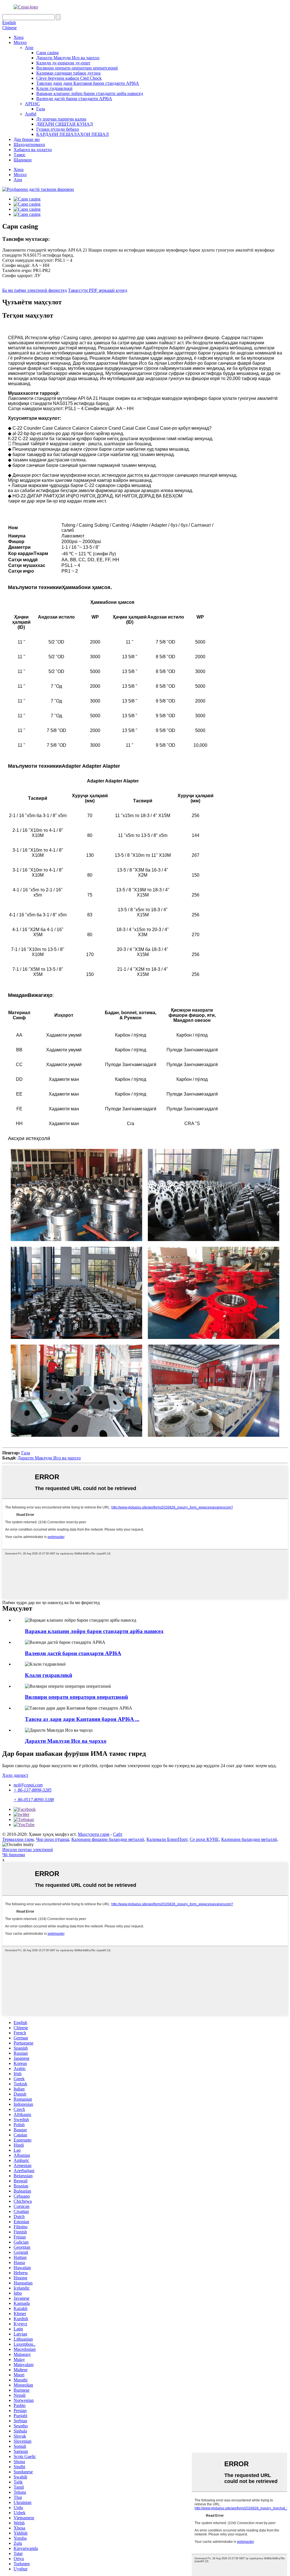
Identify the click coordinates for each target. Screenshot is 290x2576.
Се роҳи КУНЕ (204, 1839)
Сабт (118, 1834)
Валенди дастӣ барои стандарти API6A (74, 99)
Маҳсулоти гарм (94, 1834)
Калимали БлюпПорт (167, 1839)
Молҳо (20, 42)
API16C (32, 104)
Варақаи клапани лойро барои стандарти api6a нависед (90, 93)
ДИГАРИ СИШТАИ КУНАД (65, 124)
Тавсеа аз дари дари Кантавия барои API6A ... (82, 1719)
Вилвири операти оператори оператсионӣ (77, 68)
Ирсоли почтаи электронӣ (28, 1850)
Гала (41, 109)
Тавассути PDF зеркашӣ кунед (98, 290)
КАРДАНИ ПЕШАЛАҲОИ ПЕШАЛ (72, 134)
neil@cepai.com (28, 1785)
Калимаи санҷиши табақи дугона (68, 73)
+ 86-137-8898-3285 (33, 1790)
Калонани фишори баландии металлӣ (108, 1839)
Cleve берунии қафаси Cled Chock (69, 78)
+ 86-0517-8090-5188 (34, 1800)
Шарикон (23, 160)
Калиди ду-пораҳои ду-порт (63, 63)
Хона (19, 37)
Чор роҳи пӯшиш (53, 1839)
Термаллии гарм (18, 1839)
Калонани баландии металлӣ (249, 1839)
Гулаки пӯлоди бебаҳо (58, 129)
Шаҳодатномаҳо (29, 144)
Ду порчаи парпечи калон (61, 119)
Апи (29, 48)
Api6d (31, 114)
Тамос (20, 155)
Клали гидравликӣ (54, 88)
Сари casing (47, 53)
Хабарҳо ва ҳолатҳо (33, 150)
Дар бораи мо (27, 139)
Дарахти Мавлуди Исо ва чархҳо (68, 58)
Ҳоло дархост (15, 1775)
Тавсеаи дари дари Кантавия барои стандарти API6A (88, 83)
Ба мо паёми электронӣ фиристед (35, 290)
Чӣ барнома (14, 1855)
